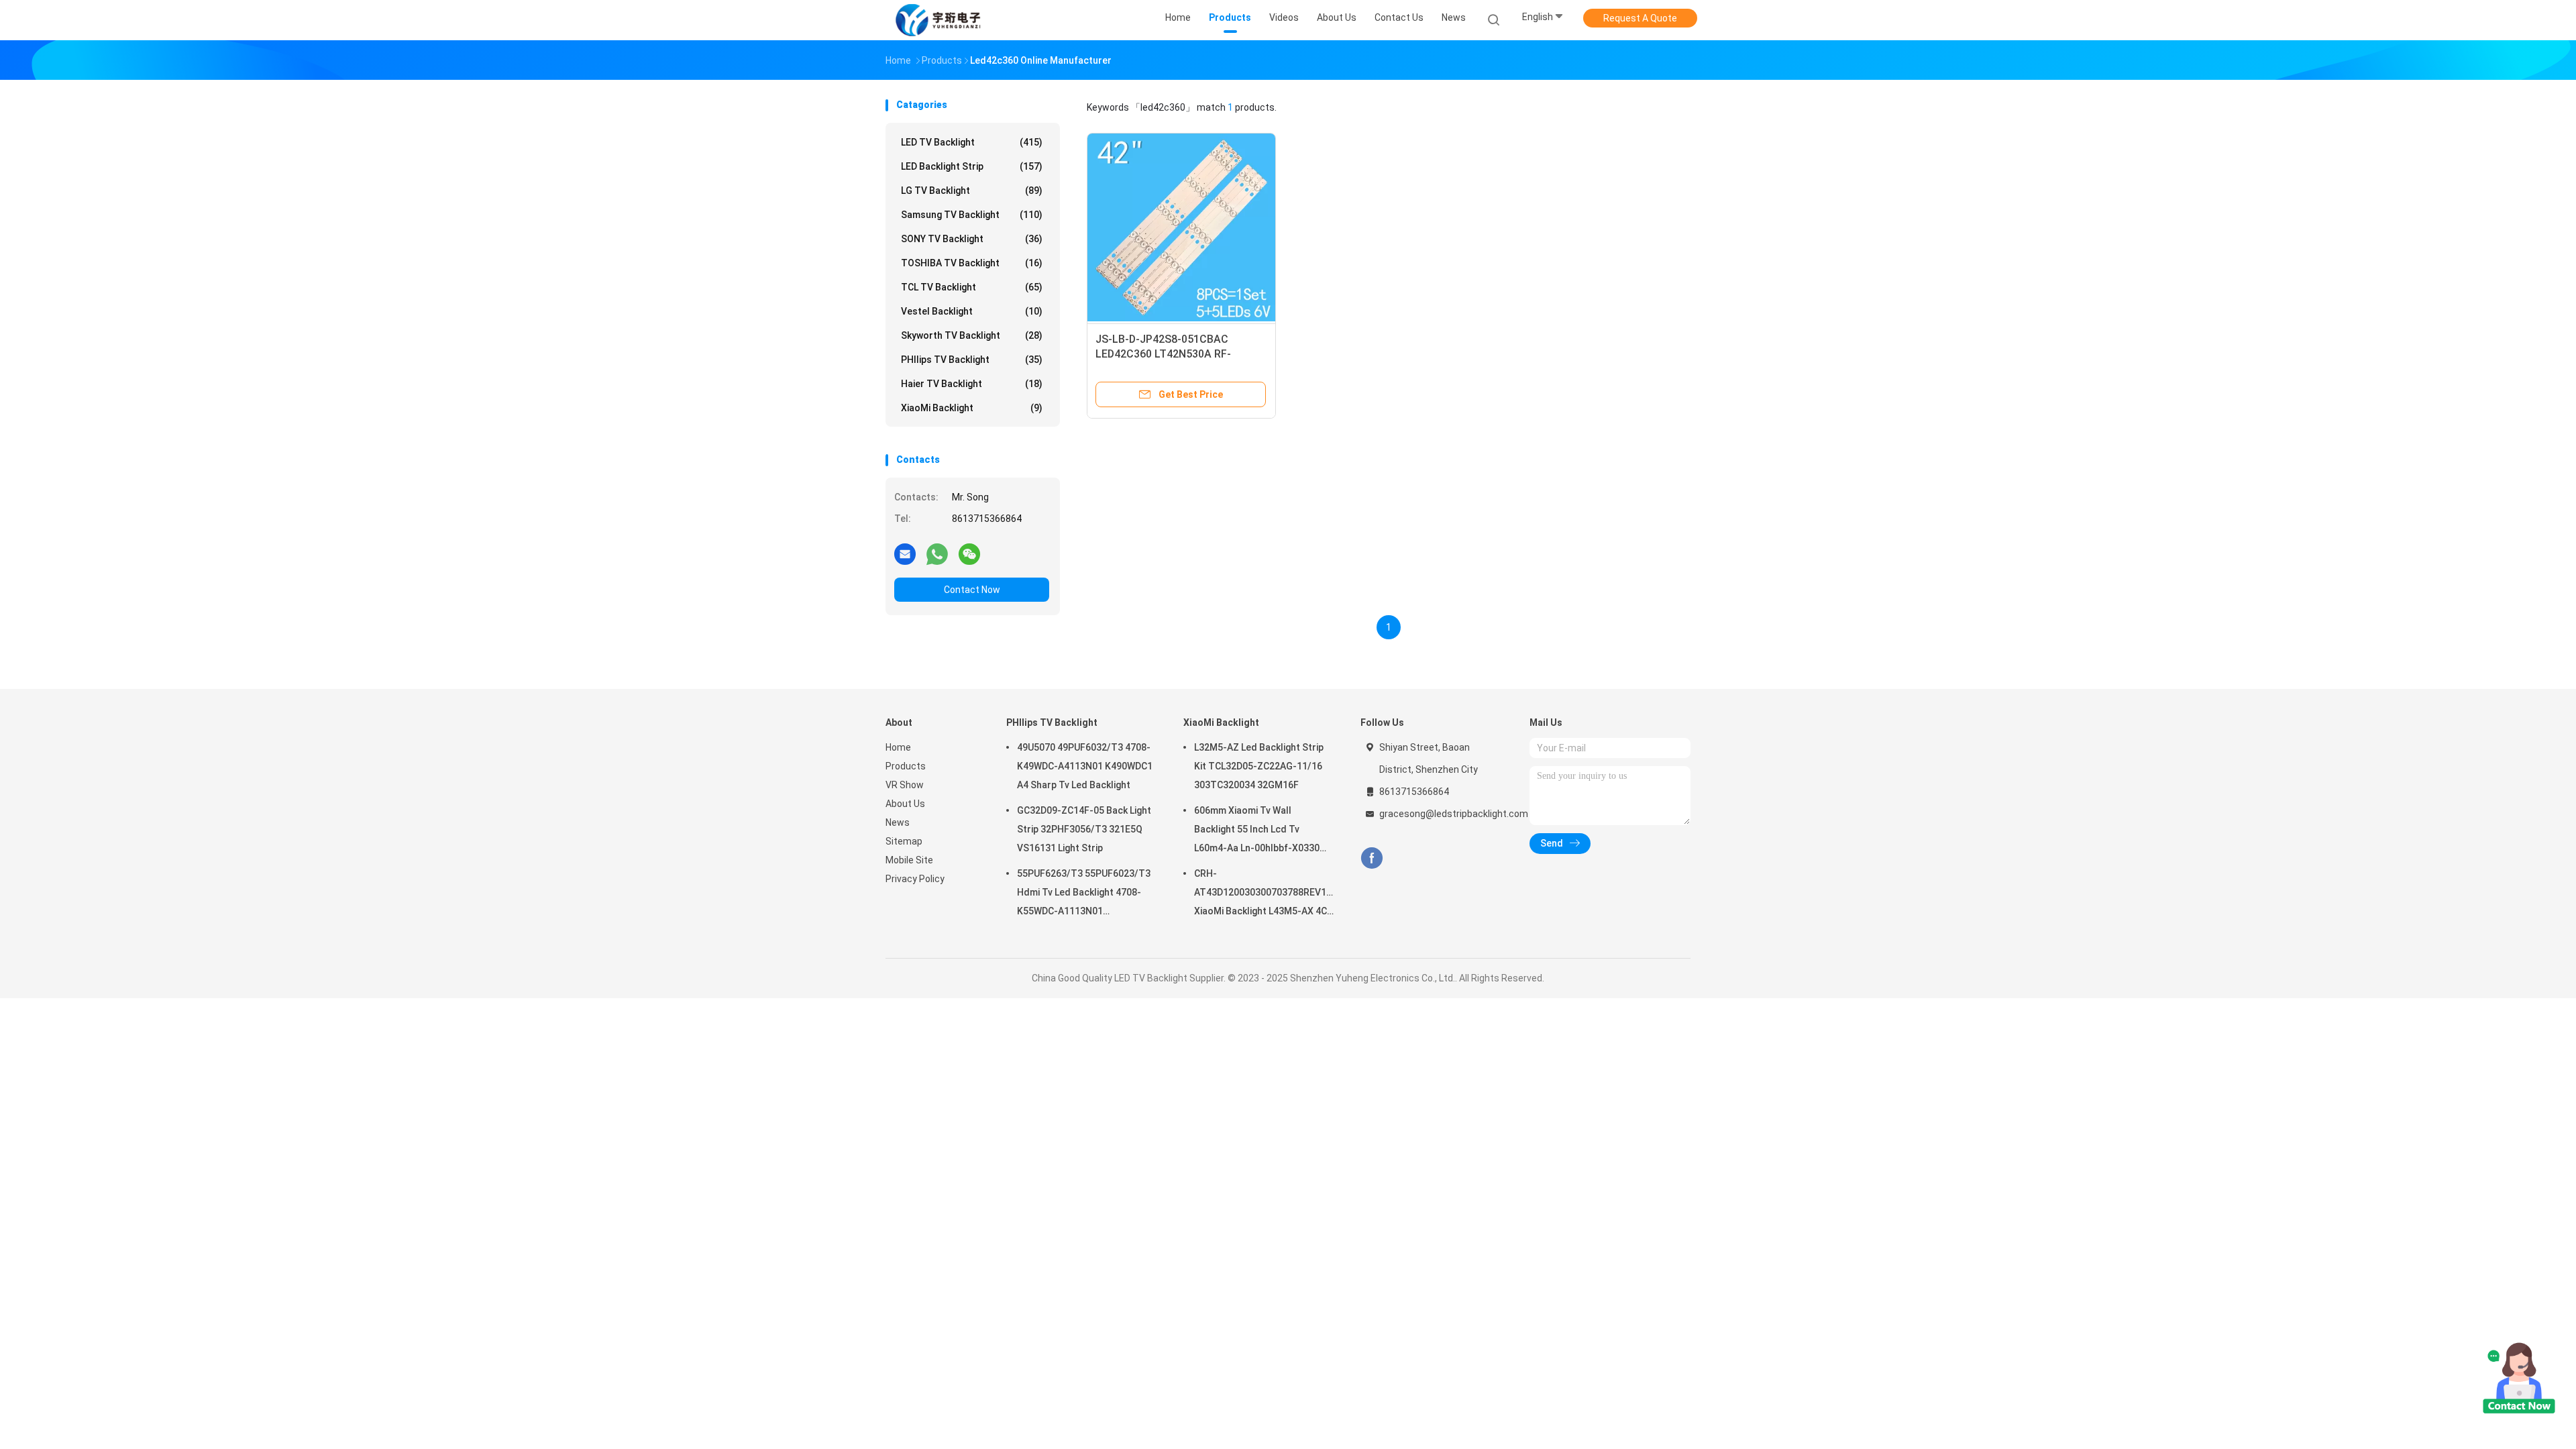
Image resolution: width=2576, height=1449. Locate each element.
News (898, 822)
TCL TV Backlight (972, 287)
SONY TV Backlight (972, 239)
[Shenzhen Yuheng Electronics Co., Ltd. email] (905, 553)
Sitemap (904, 841)
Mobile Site (909, 860)
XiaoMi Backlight (972, 408)
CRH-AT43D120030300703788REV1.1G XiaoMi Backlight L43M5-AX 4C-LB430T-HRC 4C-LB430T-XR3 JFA (1264, 894)
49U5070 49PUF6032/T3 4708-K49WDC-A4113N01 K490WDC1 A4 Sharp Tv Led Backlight (1085, 766)
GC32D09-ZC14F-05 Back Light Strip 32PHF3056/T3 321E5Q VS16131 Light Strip (1084, 829)
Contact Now (972, 590)
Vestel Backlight (972, 311)
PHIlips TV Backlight (972, 360)
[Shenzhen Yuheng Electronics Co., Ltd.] (938, 20)
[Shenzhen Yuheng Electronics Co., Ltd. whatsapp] (937, 553)
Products (906, 766)
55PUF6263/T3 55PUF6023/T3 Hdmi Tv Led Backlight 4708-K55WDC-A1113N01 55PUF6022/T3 (1084, 894)
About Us (905, 804)
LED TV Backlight (972, 142)
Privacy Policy (915, 879)
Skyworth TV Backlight (972, 335)
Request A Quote (1640, 18)
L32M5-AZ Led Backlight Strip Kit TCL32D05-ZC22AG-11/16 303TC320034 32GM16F (1259, 766)
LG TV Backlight (972, 191)
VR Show (905, 785)
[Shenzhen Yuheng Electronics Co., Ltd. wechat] (969, 553)
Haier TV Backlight (972, 384)
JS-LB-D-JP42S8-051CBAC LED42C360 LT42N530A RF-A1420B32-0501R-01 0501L (1163, 354)
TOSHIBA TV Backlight (972, 263)
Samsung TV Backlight (972, 215)
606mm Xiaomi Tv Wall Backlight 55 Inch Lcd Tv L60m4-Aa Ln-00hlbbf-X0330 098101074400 (1257, 831)
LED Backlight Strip (972, 166)
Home (898, 747)
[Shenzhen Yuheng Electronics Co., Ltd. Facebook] (1372, 858)
